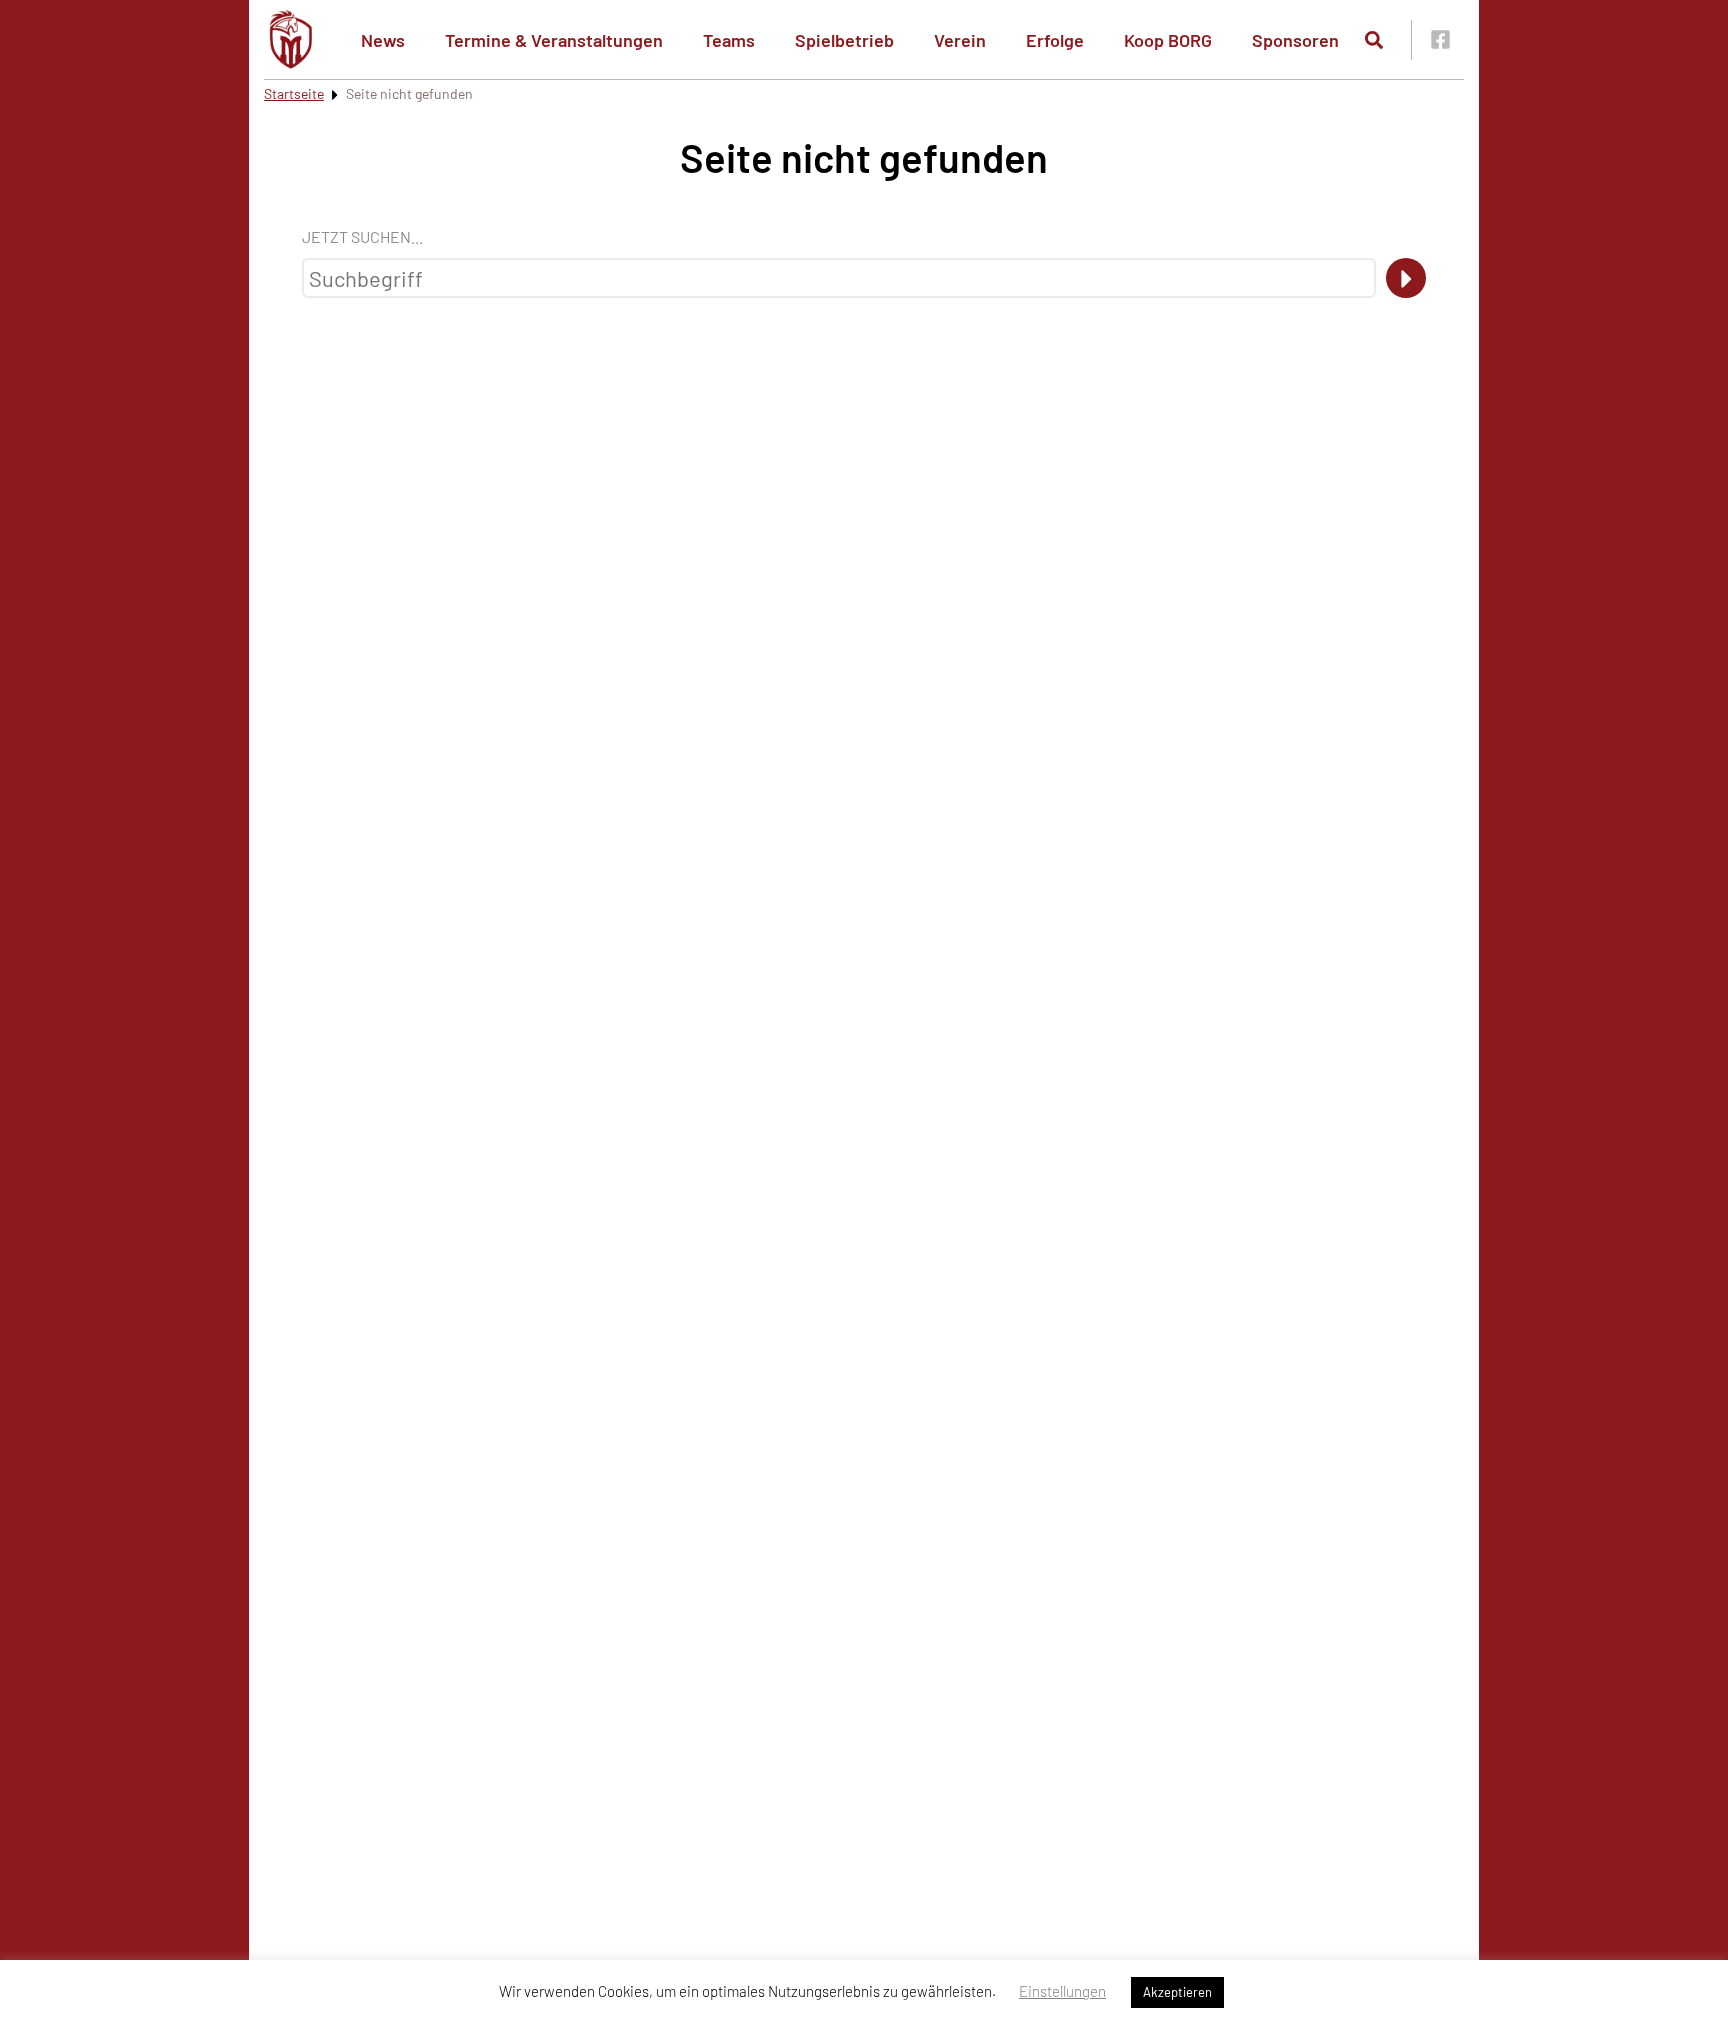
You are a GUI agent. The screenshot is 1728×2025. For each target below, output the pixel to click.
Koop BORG (1168, 40)
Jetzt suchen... (362, 236)
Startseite (294, 93)
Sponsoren (1295, 40)
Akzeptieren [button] (1177, 1992)
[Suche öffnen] (1374, 40)
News (383, 40)
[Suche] (1406, 278)
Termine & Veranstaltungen (554, 40)
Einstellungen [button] (1062, 1991)
